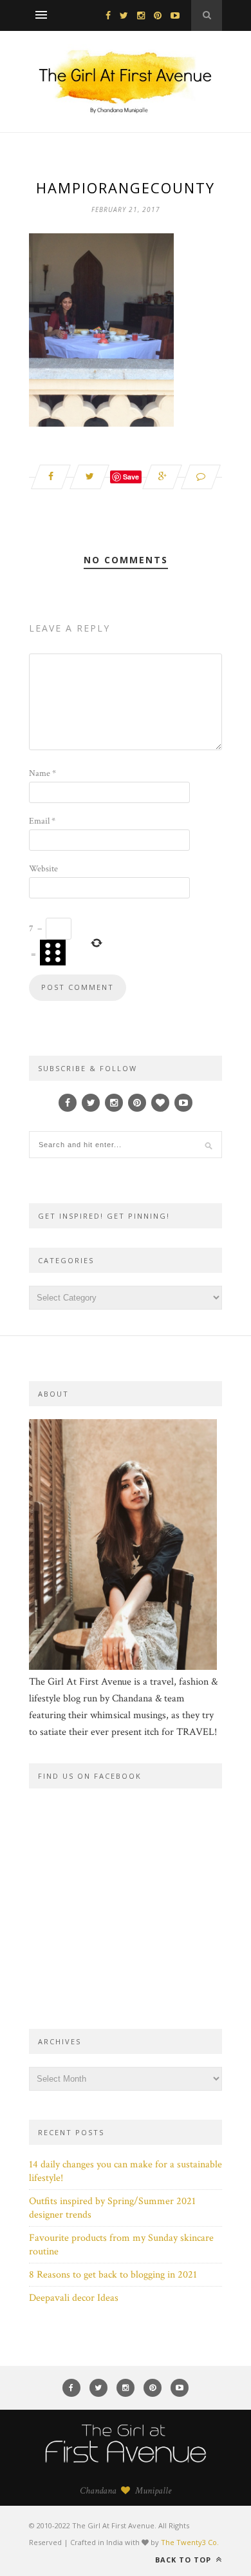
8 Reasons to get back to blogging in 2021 (113, 2275)
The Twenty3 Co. (190, 2542)
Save (131, 477)
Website (43, 869)
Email (42, 821)
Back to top (184, 2560)
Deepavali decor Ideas (74, 2298)
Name (42, 773)
